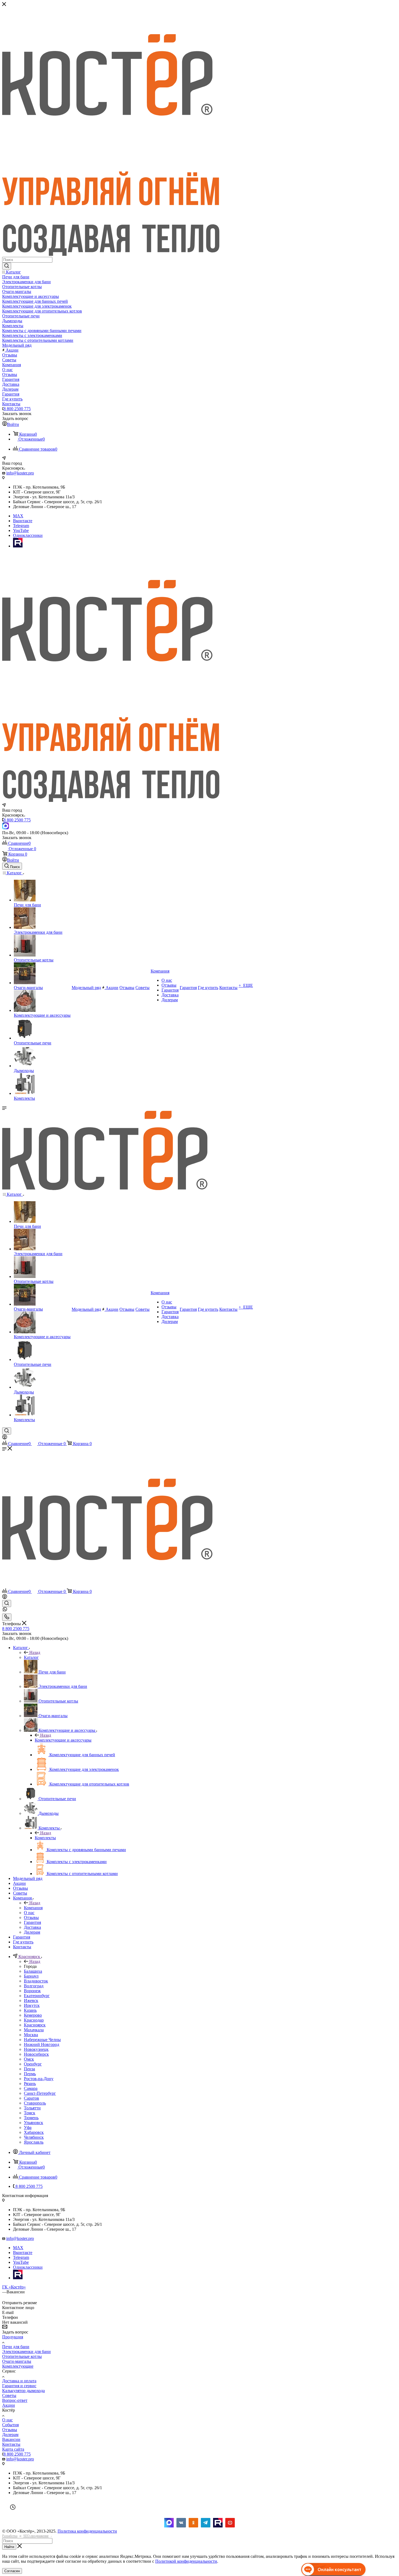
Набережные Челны (42, 2040)
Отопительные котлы (22, 2356)
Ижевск (31, 2000)
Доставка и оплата (19, 2381)
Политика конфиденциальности (87, 2531)
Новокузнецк (36, 2049)
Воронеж (32, 1991)
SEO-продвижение (36, 2536)
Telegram (21, 526)
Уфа (28, 2127)
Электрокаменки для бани (26, 2352)
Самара (31, 2088)
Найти (9, 2547)
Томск (30, 2113)
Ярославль (34, 2142)
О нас (7, 2420)
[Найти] (7, 266)
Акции (9, 2405)
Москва (31, 2035)
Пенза (29, 2069)
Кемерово (33, 2015)
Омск (29, 2059)
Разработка (10, 2536)
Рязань (30, 2084)
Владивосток (36, 1981)
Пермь (30, 2074)
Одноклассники (28, 535)
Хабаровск (34, 2132)
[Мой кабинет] (5, 1438)
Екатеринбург (37, 1996)
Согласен (12, 2571)
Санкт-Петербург (40, 2093)
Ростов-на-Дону (39, 2079)
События (10, 2425)
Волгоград (34, 1986)
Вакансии (11, 2439)
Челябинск (34, 2137)
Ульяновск (34, 2123)
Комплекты (45, 1838)
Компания (33, 1908)
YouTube (21, 530)
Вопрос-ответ (15, 2400)
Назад (35, 1652)
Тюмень (31, 2118)
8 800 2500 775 (17, 409)
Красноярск (35, 2025)
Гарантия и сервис (19, 2386)
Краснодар (34, 2020)
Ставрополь (35, 2103)
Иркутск (32, 2005)
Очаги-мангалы (17, 2361)
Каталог (31, 1657)
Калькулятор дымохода (23, 2391)
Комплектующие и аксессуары (63, 1740)
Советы (9, 2395)
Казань (30, 2010)
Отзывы (10, 2430)
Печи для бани (16, 2347)
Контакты (11, 2444)
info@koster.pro (20, 473)
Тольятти (32, 2108)
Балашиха (33, 1971)
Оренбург (33, 2064)
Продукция (13, 2337)
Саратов (31, 2098)
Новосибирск (36, 2054)
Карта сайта (13, 2449)
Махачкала (34, 2030)
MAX (18, 516)
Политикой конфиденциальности (186, 2561)
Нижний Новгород (42, 2044)
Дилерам (10, 2435)
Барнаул (31, 1976)
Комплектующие (18, 2366)
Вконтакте (23, 521)
